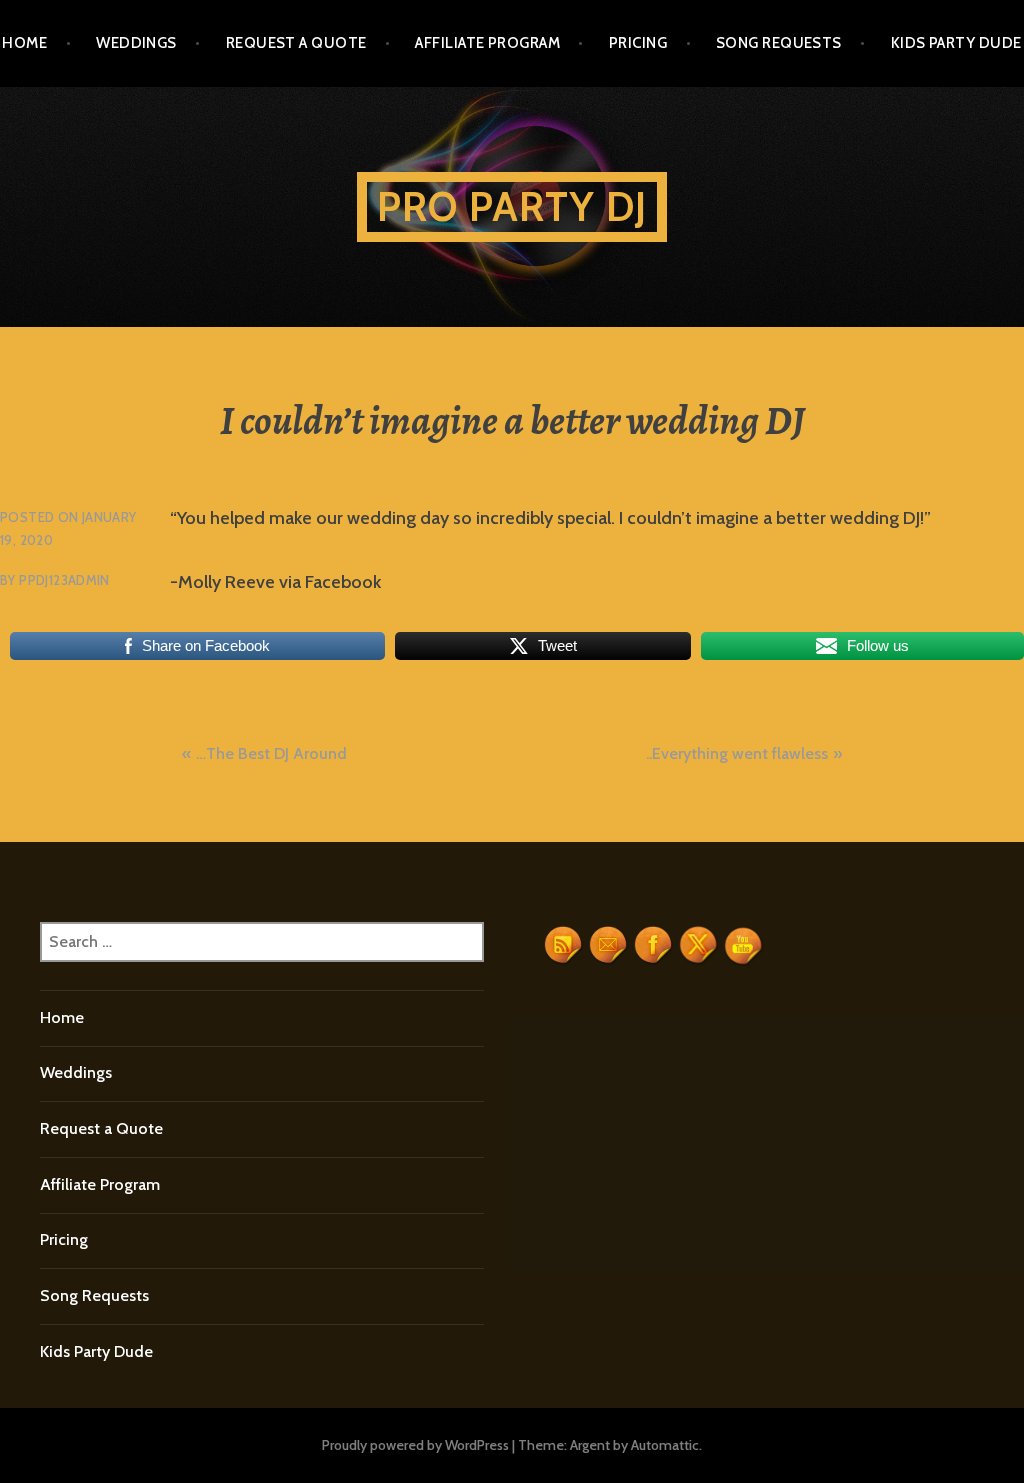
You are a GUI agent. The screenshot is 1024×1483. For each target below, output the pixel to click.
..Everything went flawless (737, 753)
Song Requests (779, 43)
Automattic (665, 1445)
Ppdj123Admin (64, 580)
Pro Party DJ (512, 206)
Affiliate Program (487, 43)
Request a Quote (296, 43)
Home (24, 43)
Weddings (136, 43)
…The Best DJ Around (271, 753)
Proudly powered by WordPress (415, 1445)
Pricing (638, 43)
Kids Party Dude (956, 43)
